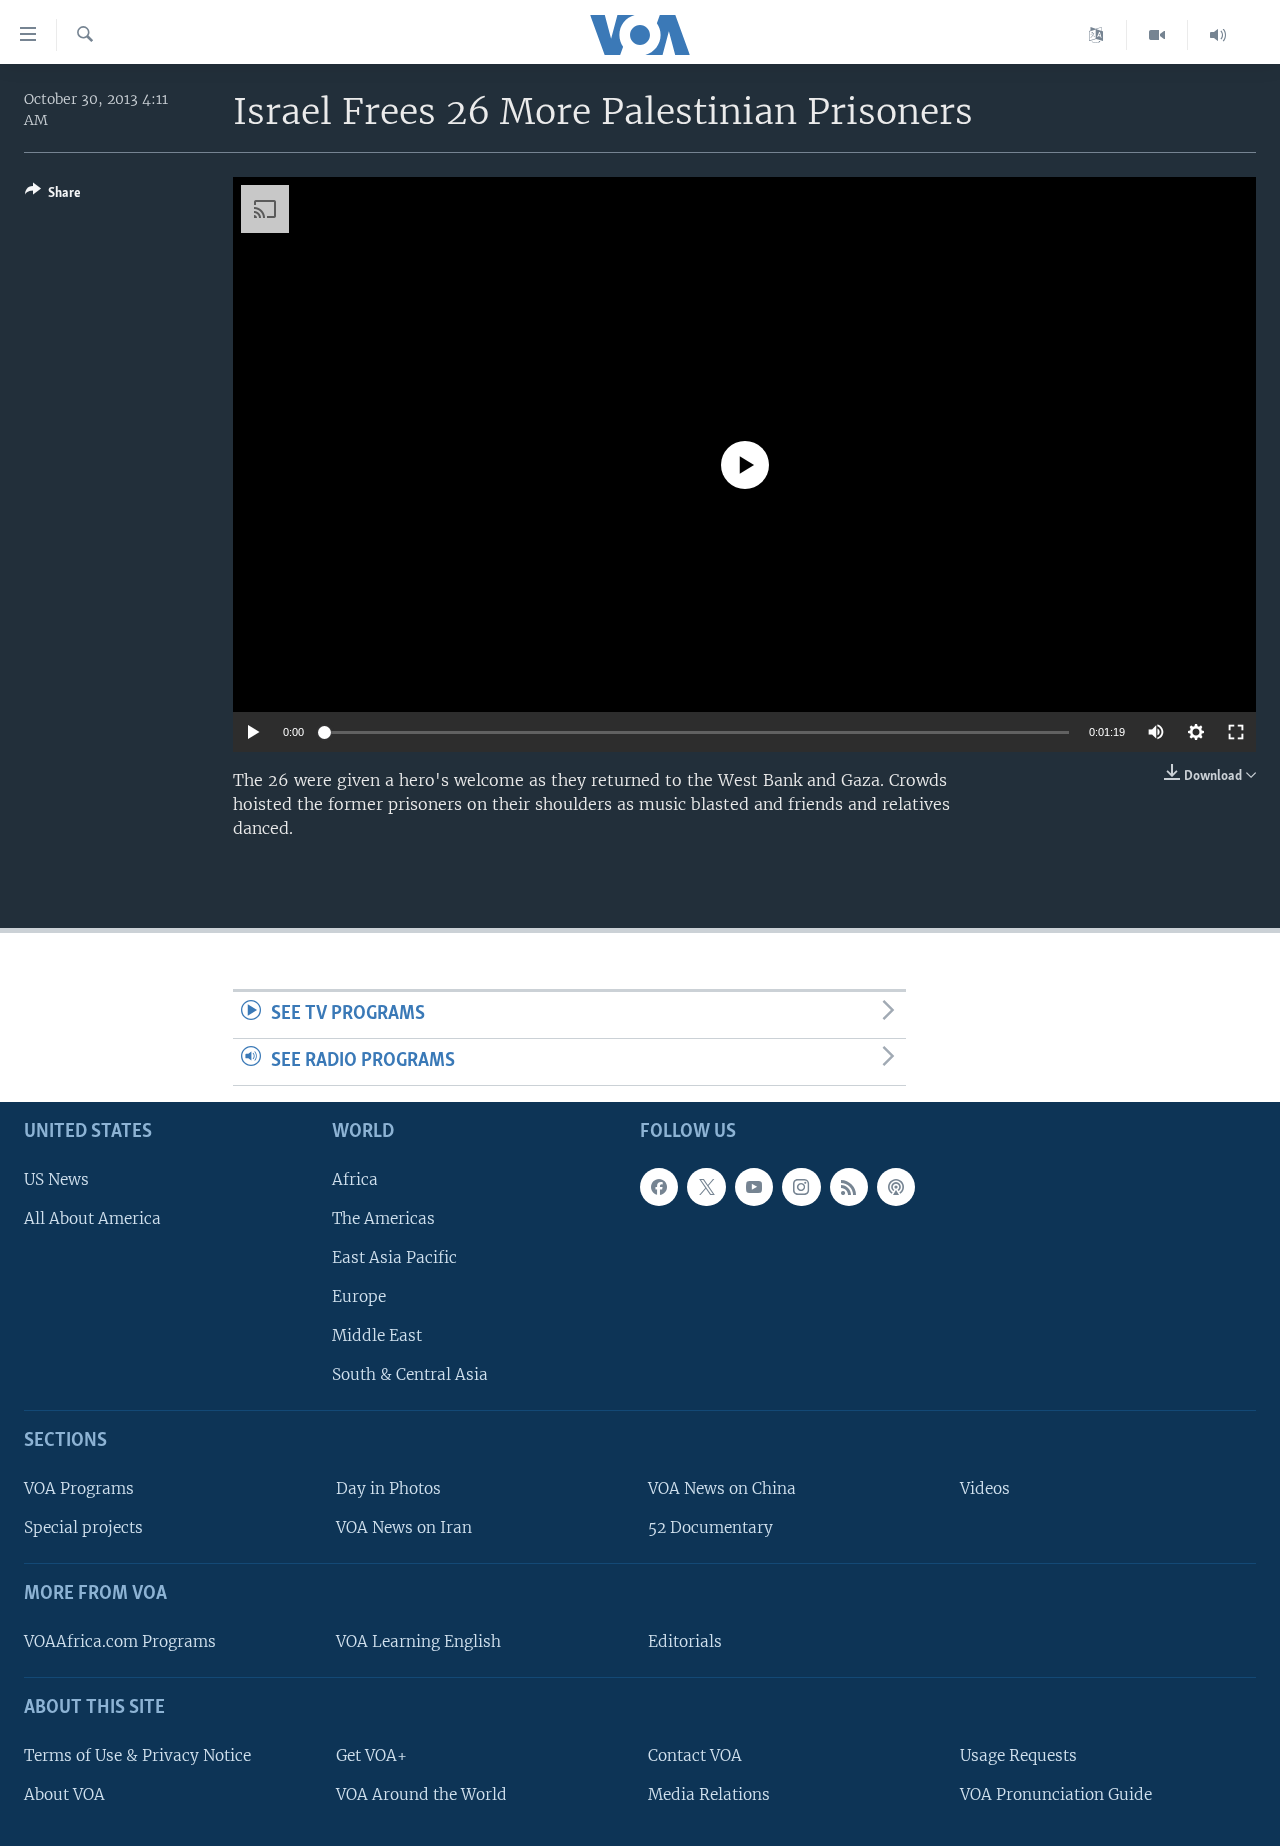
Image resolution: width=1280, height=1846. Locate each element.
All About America (92, 1217)
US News (56, 1178)
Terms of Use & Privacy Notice (137, 1754)
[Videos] (1157, 35)
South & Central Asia (410, 1374)
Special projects (83, 1527)
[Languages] (1096, 35)
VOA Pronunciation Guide (1056, 1793)
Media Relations (709, 1793)
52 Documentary (710, 1527)
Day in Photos (388, 1488)
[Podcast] (896, 1186)
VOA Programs (79, 1488)
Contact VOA (695, 1754)
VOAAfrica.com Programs (120, 1640)
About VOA (64, 1793)
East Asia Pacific (394, 1256)
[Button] (53, 196)
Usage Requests (1018, 1754)
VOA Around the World (421, 1793)
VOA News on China (722, 1488)
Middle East (377, 1335)
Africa (355, 1178)
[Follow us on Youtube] (754, 1186)
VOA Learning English (418, 1640)
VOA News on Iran (404, 1527)
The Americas (383, 1217)
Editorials (685, 1640)
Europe (359, 1296)
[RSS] (849, 1186)
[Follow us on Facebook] (659, 1186)
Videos (985, 1488)
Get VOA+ (371, 1754)
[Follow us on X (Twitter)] (706, 1186)
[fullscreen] (1236, 732)
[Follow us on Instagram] (801, 1186)
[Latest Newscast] (1218, 35)
